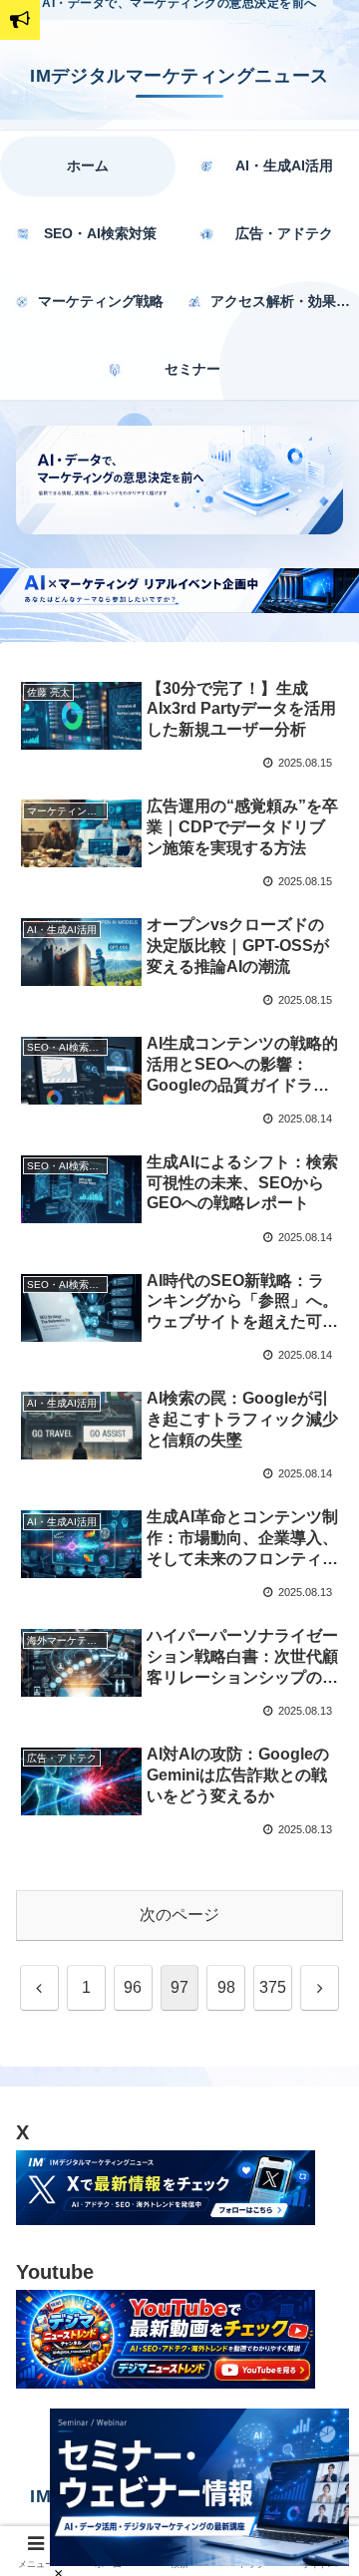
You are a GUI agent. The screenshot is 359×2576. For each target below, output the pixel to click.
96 (133, 1987)
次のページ (179, 1915)
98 (226, 1987)
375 (273, 1987)
